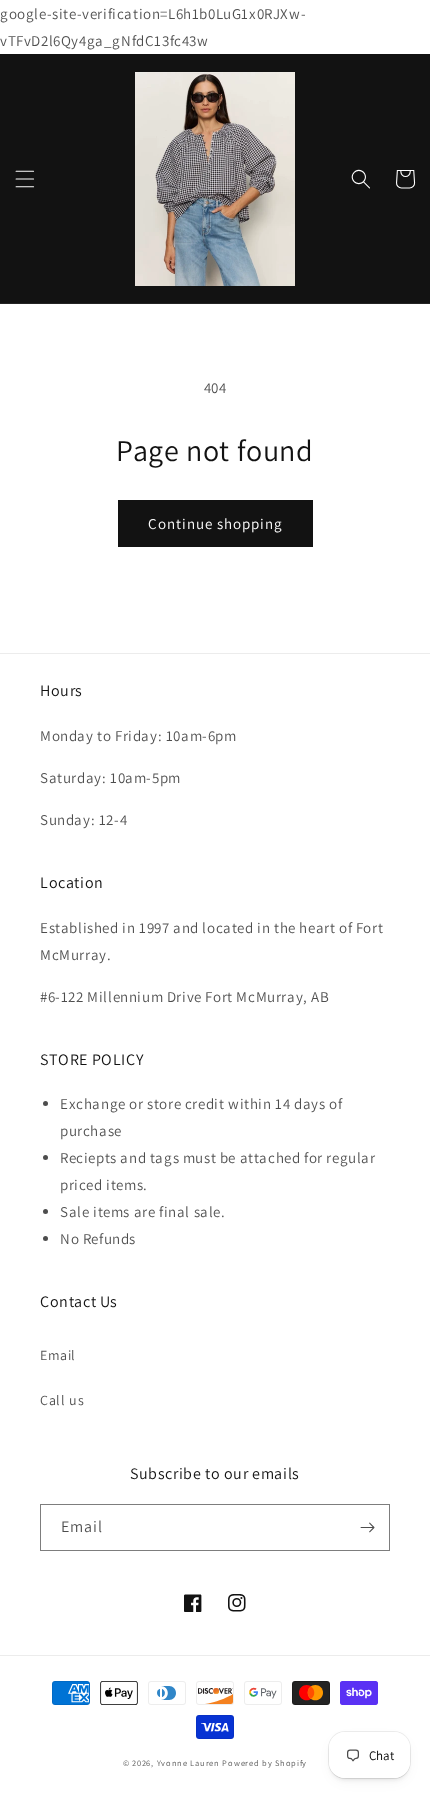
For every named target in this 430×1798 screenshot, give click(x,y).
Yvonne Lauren (188, 1762)
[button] (25, 179)
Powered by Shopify (264, 1762)
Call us (62, 1400)
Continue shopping (215, 523)
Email (58, 1355)
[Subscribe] (367, 1527)
